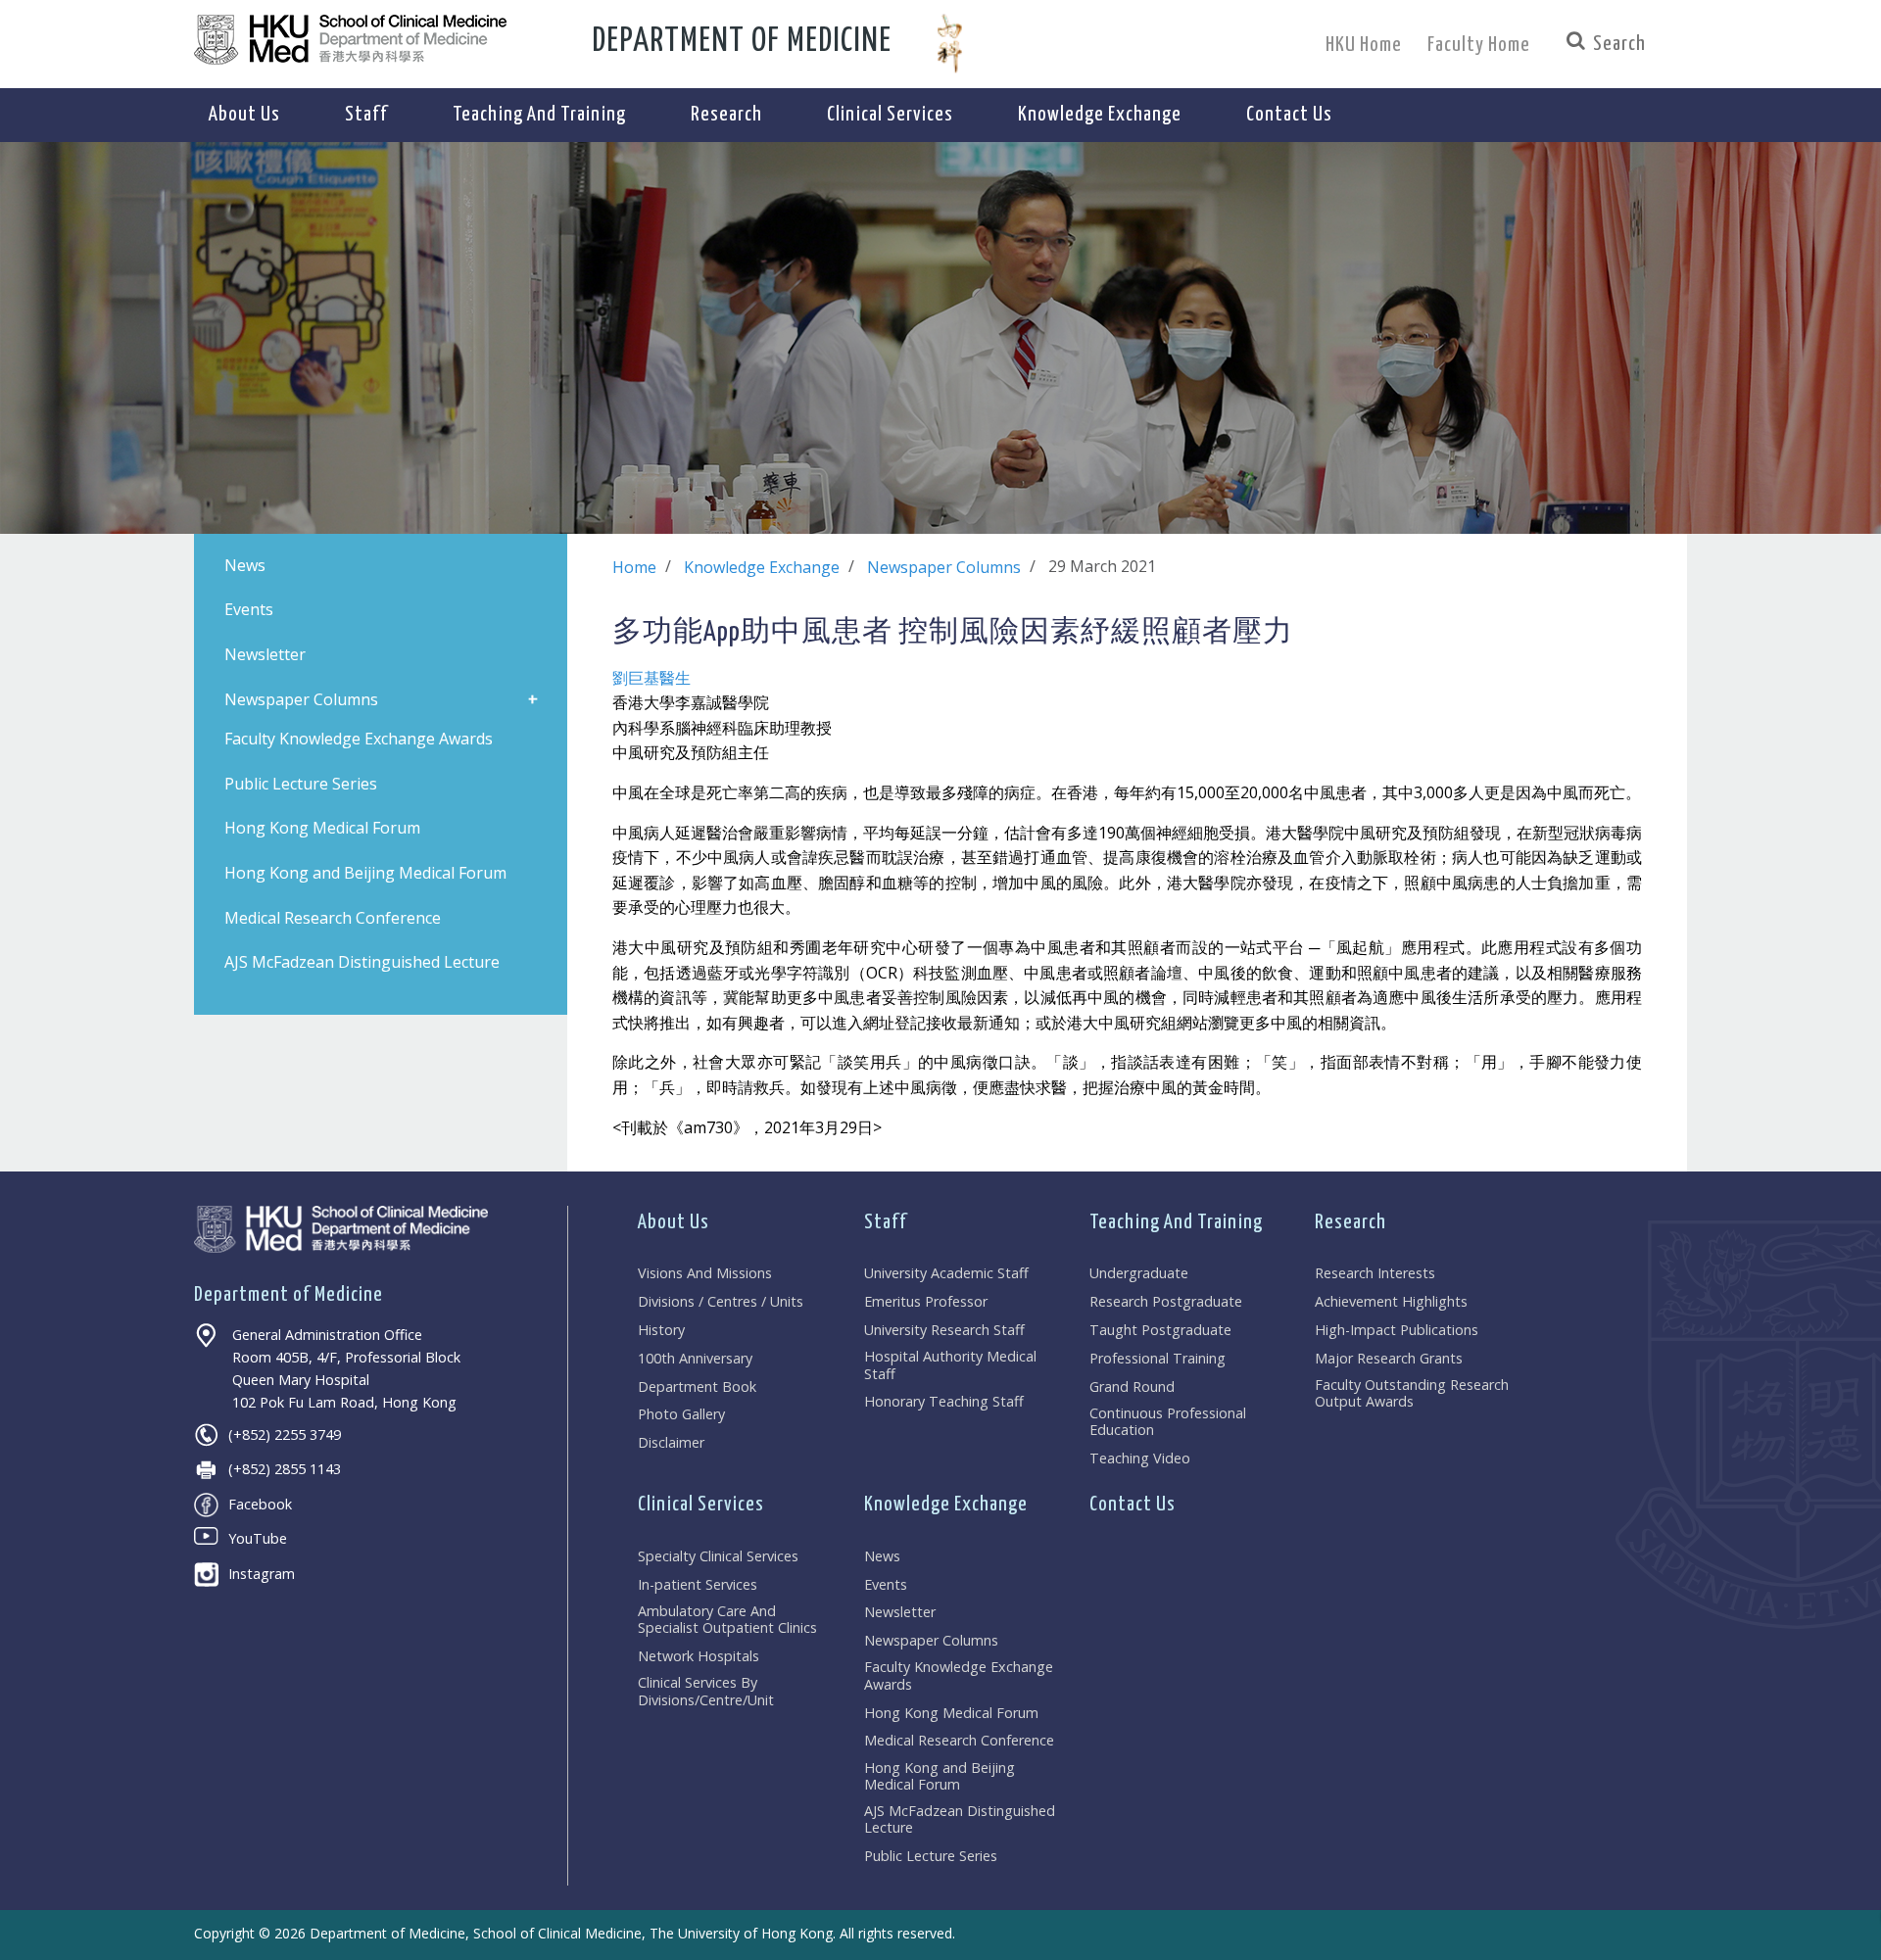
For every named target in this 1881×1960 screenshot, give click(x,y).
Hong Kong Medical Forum (951, 1713)
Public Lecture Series (931, 1856)
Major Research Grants (1389, 1358)
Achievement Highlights (1391, 1301)
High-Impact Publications (1397, 1330)
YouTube (258, 1538)
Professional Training (1158, 1358)
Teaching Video (1140, 1458)
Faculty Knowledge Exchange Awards (959, 1675)
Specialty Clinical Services (718, 1556)
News (882, 1556)
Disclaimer (671, 1442)
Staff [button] (366, 115)
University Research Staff (944, 1330)
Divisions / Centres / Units (721, 1301)
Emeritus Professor (926, 1301)
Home (634, 567)
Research (1350, 1222)
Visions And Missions (705, 1273)
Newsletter (900, 1612)
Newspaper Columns (944, 567)
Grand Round (1132, 1386)
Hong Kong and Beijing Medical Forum (940, 1776)
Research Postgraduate (1166, 1301)
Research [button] (726, 115)
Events (886, 1584)
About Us (674, 1222)
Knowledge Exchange (762, 567)
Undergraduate (1139, 1273)
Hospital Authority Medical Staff (950, 1365)
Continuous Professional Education (1168, 1422)
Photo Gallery (681, 1414)
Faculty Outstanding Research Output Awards (1412, 1393)
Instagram (262, 1574)
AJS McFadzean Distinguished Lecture (960, 1819)
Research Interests (1375, 1273)
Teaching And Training (1176, 1222)
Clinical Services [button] (890, 115)
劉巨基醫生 (651, 678)
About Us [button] (244, 115)
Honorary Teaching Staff (944, 1401)
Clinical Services (701, 1505)
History (661, 1330)
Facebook (260, 1504)
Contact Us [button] (1289, 115)
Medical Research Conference (959, 1740)
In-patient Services (698, 1584)
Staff (886, 1222)
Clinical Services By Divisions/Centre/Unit (706, 1691)
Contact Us (1133, 1505)
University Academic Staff (946, 1273)
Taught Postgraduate (1160, 1330)
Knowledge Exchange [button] (1100, 115)
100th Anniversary (695, 1358)
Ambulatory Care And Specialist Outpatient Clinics (727, 1620)
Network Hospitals (699, 1656)
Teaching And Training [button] (539, 115)
